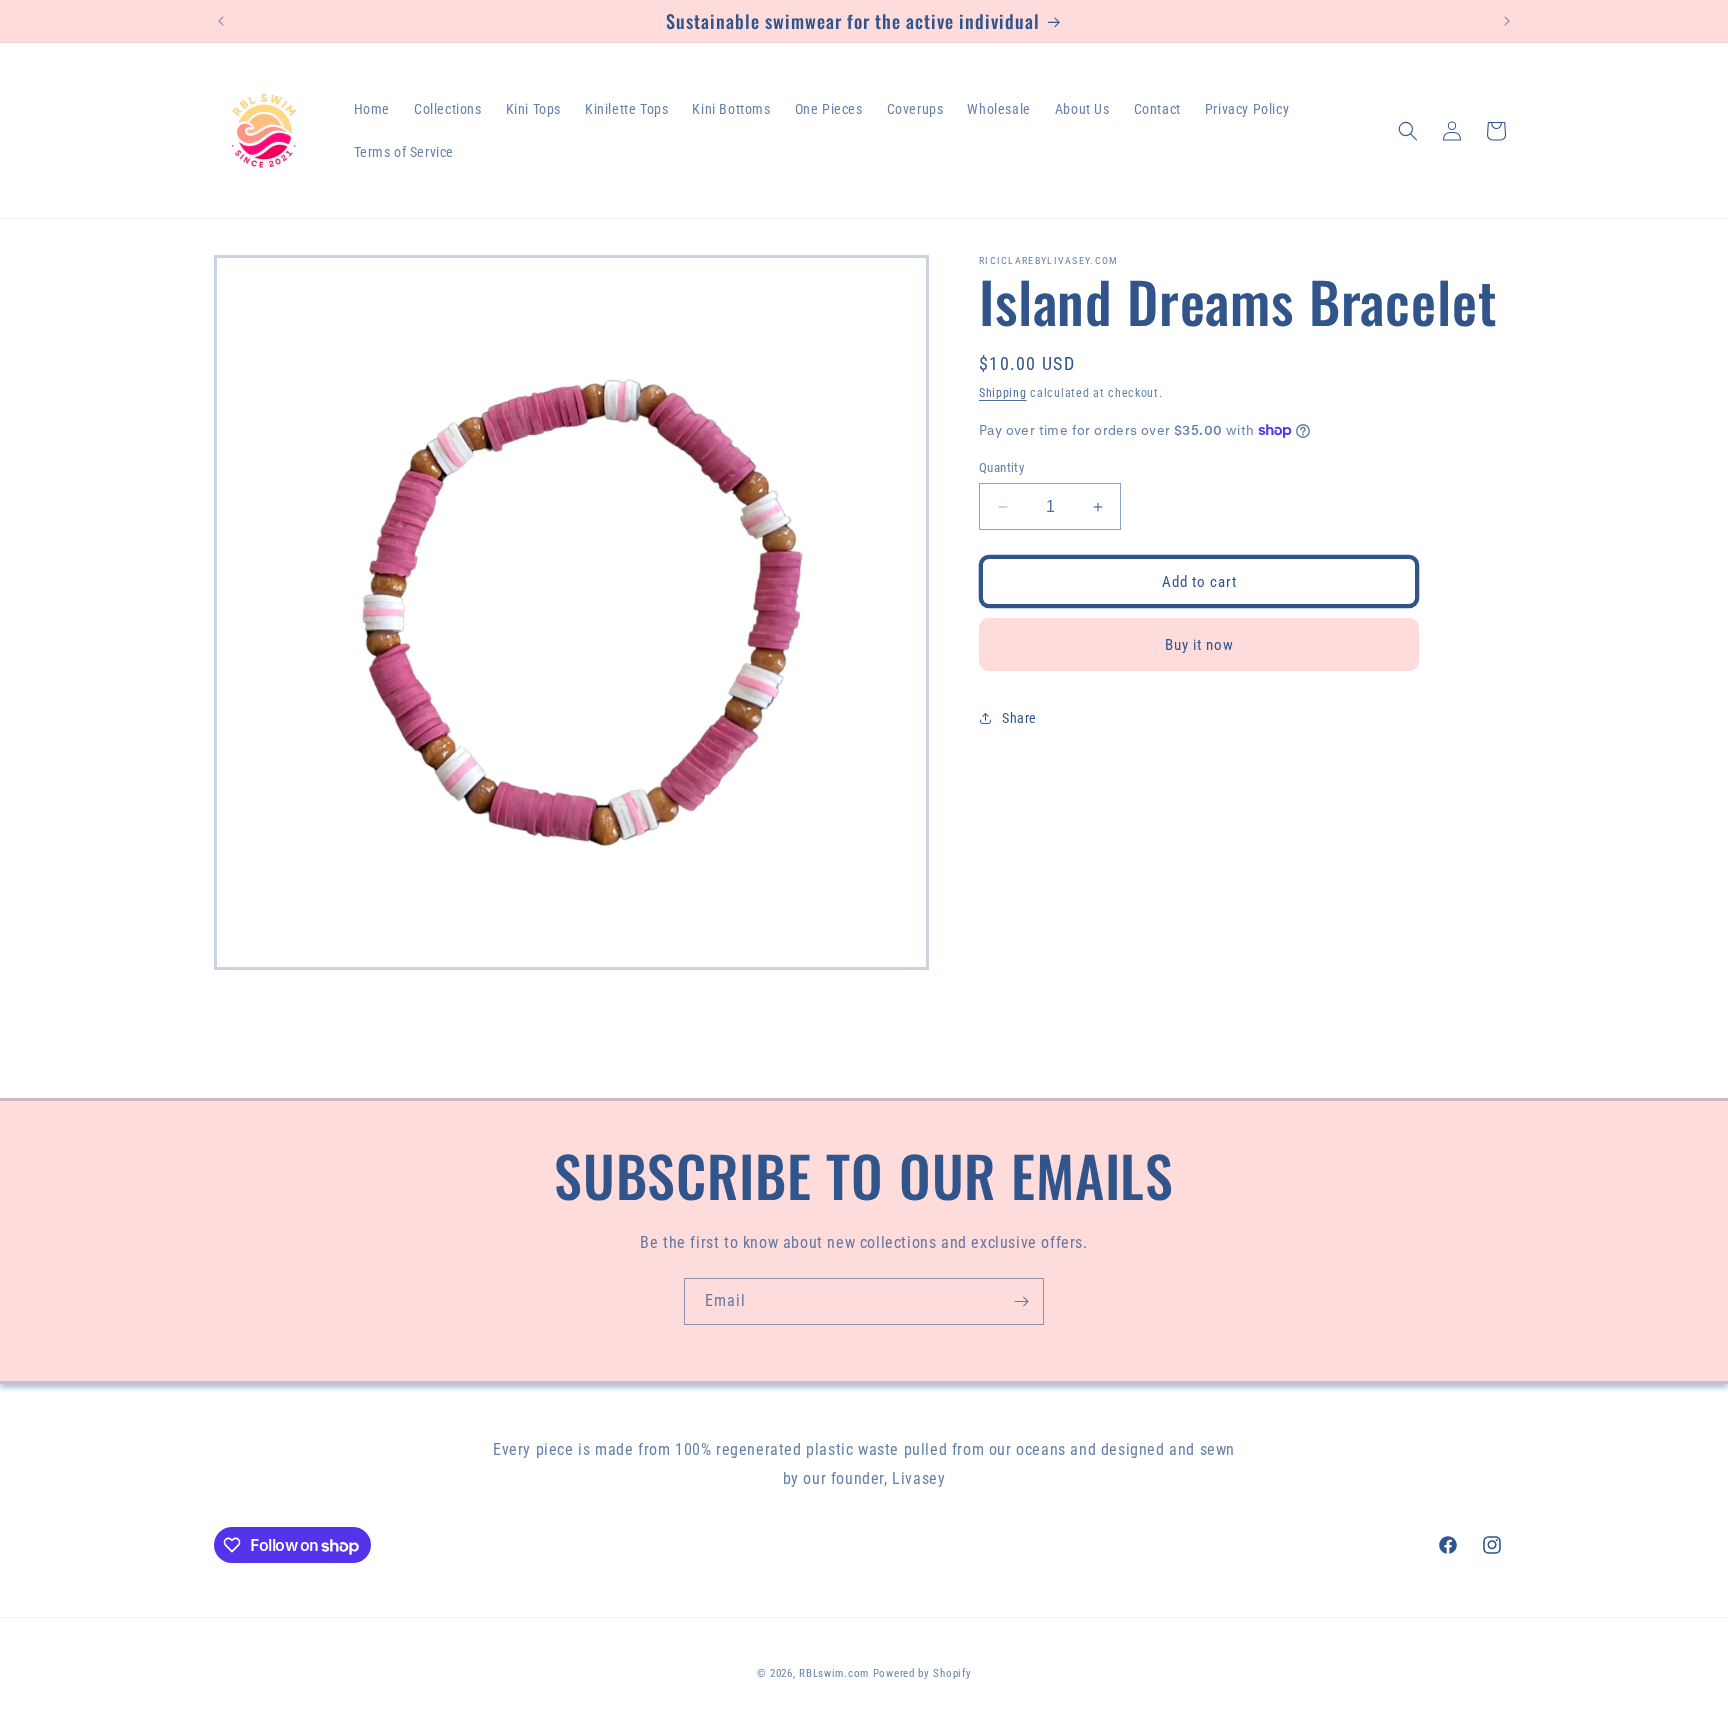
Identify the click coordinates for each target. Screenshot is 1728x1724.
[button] (1408, 131)
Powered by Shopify (922, 1673)
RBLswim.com (834, 1673)
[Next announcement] (1507, 21)
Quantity (1001, 467)
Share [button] (1019, 718)
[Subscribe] (1021, 1301)
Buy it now (1199, 645)
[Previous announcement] (221, 21)
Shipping (1003, 393)
